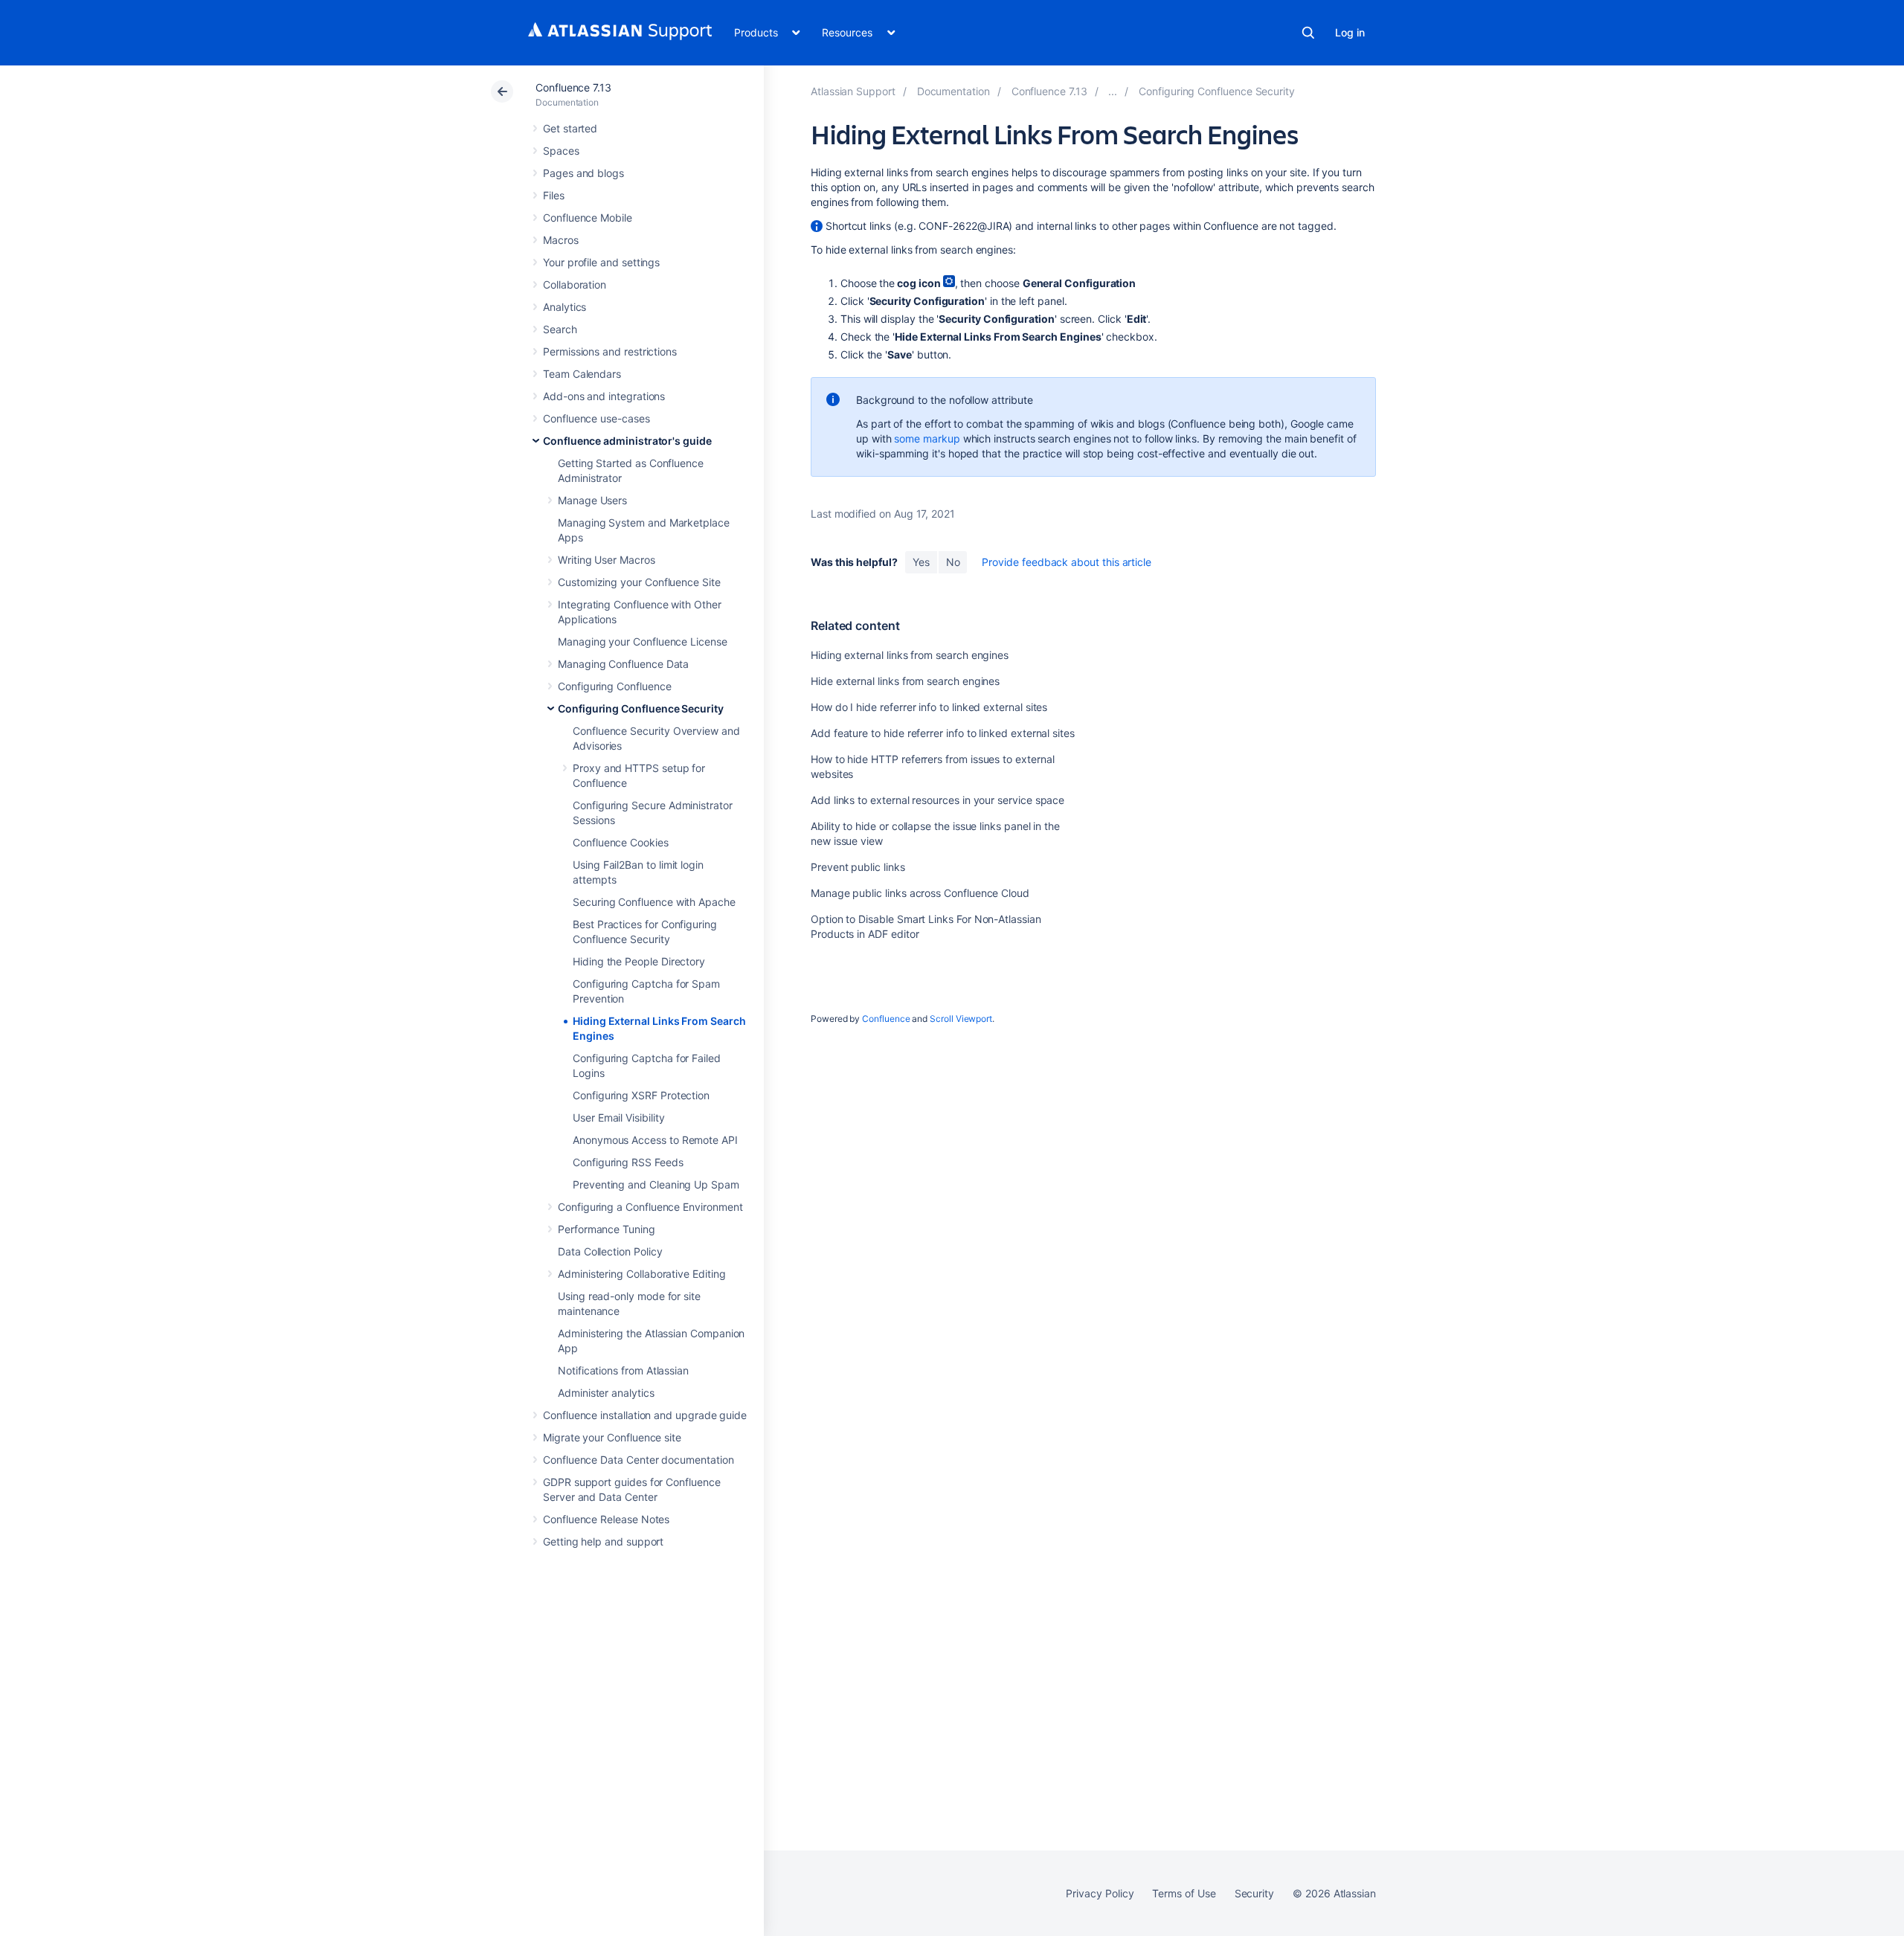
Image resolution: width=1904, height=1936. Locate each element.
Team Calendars (582, 374)
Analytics (565, 307)
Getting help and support (603, 1541)
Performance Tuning (607, 1229)
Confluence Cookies (621, 842)
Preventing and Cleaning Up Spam (656, 1184)
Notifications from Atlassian (623, 1370)
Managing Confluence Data (623, 664)
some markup (927, 438)
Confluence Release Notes (606, 1519)
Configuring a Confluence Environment (650, 1207)
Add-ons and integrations (604, 396)
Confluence (886, 1019)
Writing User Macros (607, 560)
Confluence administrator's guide (627, 441)
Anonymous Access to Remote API (655, 1140)
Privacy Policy (1100, 1893)
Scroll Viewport (961, 1019)
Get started (570, 128)
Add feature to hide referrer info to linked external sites (943, 733)
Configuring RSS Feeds (628, 1162)
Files (554, 195)
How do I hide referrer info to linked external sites (929, 707)
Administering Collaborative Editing (642, 1274)
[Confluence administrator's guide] (1113, 91)
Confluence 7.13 (573, 87)
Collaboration (575, 284)
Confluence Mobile (588, 218)
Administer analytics (606, 1393)
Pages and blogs (583, 173)
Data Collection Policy (610, 1251)
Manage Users (592, 500)
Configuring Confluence (614, 686)
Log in (1350, 32)
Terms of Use (1184, 1893)
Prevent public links (858, 867)
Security (1254, 1893)
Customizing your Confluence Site (639, 582)
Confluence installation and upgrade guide (645, 1415)
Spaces (561, 151)
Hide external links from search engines (905, 681)
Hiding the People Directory (639, 961)
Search (1308, 33)
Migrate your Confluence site (612, 1437)
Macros (561, 240)
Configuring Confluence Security (641, 708)
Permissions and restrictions (610, 351)
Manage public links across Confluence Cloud (920, 893)
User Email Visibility (619, 1117)
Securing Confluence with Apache (654, 902)
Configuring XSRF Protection (641, 1095)
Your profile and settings (601, 262)
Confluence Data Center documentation (638, 1460)
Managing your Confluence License (643, 641)
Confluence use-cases (596, 418)
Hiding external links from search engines (910, 655)
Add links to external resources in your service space (937, 800)
